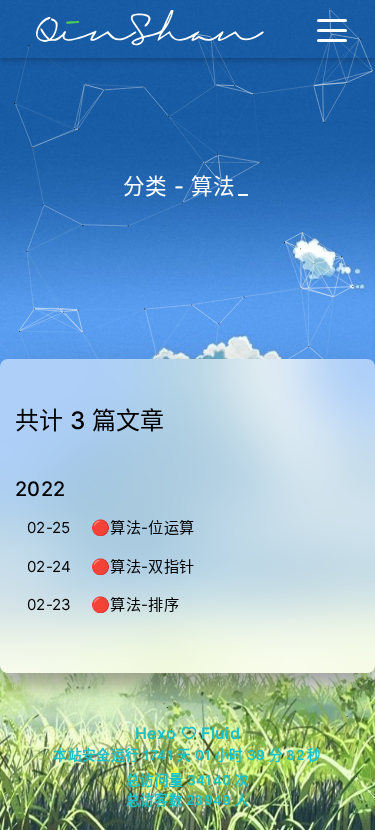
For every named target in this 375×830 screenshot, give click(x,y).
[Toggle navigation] (332, 29)
